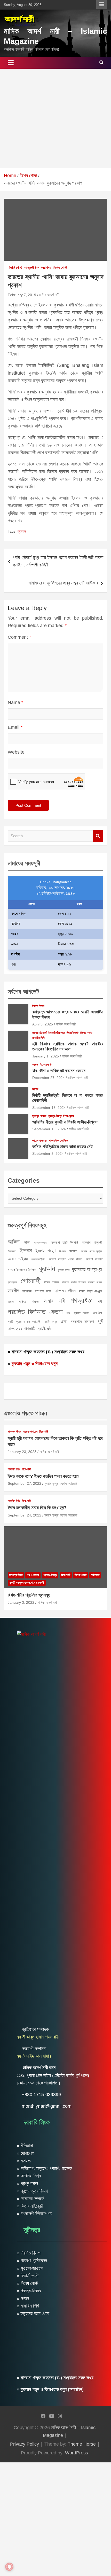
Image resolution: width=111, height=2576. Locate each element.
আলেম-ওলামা (40, 1243)
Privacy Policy (25, 2444)
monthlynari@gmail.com (47, 2106)
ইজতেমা (12, 1251)
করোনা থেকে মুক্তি (91, 1251)
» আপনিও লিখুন (29, 2176)
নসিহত (23, 1302)
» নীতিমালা (25, 2146)
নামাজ (35, 1301)
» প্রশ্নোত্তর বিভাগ (32, 2191)
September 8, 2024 (48, 1153)
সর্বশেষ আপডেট (23, 991)
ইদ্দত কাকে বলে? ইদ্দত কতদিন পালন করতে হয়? (44, 1476)
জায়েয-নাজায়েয (40, 1141)
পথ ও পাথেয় (33, 1575)
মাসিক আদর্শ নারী (49, 295)
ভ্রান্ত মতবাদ (81, 1313)
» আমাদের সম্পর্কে (30, 2199)
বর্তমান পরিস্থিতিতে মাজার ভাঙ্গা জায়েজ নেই (63, 1147)
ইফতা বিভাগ (38, 1006)
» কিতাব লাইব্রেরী (30, 2206)
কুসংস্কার (13, 1282)
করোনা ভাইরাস (18, 1259)
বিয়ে (68, 1313)
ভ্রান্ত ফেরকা (39, 1116)
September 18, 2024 (49, 1108)
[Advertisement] (55, 118)
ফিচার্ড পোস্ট (15, 267)
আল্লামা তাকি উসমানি (64, 1242)
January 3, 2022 (21, 1602)
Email (15, 727)
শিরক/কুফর (69, 1116)
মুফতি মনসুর (51, 1322)
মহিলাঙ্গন (95, 1575)
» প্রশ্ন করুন (27, 2183)
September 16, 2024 (49, 1129)
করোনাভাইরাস (38, 1259)
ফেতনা (56, 1312)
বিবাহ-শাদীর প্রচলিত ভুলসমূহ (29, 1595)
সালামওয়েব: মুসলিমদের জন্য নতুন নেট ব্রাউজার (63, 583)
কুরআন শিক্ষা (64, 1270)
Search (98, 836)
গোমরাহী (31, 1281)
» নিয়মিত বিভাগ (29, 2253)
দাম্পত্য (27, 1291)
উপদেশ (63, 1251)
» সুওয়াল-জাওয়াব (30, 2268)
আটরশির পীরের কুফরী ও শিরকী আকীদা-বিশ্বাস (65, 1122)
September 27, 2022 (25, 1483)
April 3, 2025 (43, 1024)
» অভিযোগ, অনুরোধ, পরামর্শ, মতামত (44, 2168)
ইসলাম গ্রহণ (45, 1251)
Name (15, 702)
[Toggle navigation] (11, 63)
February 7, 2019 (22, 295)
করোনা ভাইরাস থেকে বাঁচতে (65, 1259)
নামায (49, 1301)
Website (16, 752)
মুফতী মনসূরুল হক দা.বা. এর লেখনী (27, 1583)
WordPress (77, 2453)
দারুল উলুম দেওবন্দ (90, 1291)
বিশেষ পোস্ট (60, 267)
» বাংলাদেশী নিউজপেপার (34, 2214)
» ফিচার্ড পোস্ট (28, 2276)
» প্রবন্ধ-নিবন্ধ (29, 2291)
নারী (62, 1301)
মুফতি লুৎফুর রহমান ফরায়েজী (24, 1322)
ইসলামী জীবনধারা (57, 1033)
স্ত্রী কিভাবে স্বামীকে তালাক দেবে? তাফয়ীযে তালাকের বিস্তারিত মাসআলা (68, 1046)
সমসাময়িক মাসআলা (82, 1321)
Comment (19, 637)
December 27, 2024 (49, 1078)
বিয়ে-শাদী (44, 1432)
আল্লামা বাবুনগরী (92, 1242)
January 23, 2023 (22, 1452)
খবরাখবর (46, 267)
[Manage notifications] (9, 2567)
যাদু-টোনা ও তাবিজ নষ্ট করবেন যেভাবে (59, 1071)
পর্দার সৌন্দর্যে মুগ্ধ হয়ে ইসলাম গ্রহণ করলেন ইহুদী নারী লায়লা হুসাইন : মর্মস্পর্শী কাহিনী (58, 561)
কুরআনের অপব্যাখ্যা (87, 1269)
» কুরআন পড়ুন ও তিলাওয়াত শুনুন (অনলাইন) (50, 2389)
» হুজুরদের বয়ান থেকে (33, 2313)
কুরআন (22, 531)
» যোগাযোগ (26, 2153)
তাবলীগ (13, 1291)
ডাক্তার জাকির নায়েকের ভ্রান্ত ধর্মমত (82, 1282)
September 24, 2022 (25, 1515)
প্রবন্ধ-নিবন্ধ (55, 1116)
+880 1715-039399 (41, 2095)
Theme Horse (82, 2444)
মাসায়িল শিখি (38, 1038)
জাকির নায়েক (51, 1282)
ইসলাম (26, 1250)
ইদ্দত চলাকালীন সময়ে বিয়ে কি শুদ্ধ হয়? (37, 1508)
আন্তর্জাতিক (31, 267)
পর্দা (100, 1301)
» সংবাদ (23, 2298)
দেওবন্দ (11, 1302)
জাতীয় (35, 1089)
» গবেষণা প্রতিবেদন (32, 2261)
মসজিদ (97, 1313)
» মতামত (24, 2161)
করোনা (73, 1251)
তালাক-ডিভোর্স (39, 1033)
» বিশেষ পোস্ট (27, 2283)
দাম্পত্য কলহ (43, 1291)
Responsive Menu (102, 4)
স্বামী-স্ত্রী (44, 1329)
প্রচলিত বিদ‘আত (27, 1312)
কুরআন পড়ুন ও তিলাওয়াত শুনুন (35, 1364)
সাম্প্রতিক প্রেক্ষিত (58, 1141)
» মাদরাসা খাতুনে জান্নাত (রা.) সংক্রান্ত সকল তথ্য (46, 1352)
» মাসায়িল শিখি (28, 2306)
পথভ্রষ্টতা (82, 1300)
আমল (35, 1065)
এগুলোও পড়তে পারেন (25, 1413)
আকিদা (14, 1242)
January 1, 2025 (46, 1056)
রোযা (64, 1321)
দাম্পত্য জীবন (65, 1291)
